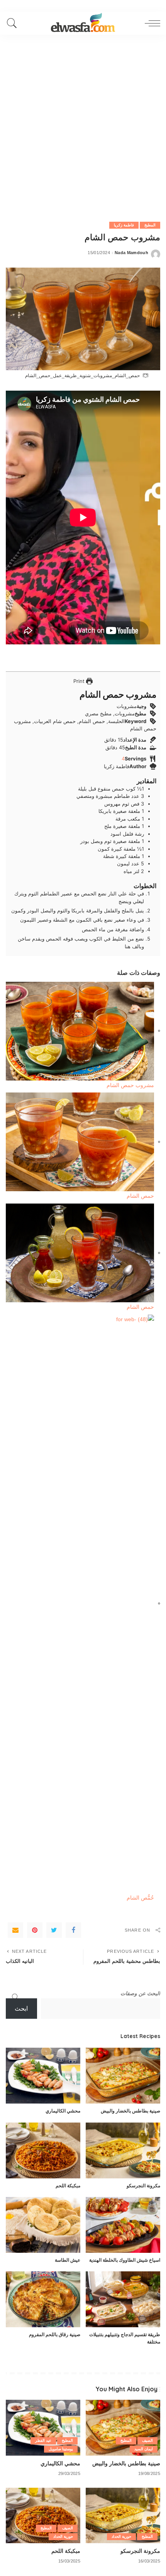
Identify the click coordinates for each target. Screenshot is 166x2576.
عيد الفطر (43, 2440)
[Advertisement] (83, 121)
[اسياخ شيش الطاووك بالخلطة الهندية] (123, 2225)
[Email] (15, 1930)
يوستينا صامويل (61, 2449)
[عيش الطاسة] (43, 2225)
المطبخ (150, 225)
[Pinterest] (35, 1930)
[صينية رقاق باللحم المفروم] (43, 2299)
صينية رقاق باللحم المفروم (55, 2334)
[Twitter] (54, 1930)
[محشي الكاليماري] (43, 2076)
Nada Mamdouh (131, 253)
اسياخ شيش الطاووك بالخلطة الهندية (125, 2260)
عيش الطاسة (68, 2260)
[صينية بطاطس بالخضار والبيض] (123, 2076)
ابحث (21, 2009)
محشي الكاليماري (63, 2111)
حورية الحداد (121, 2536)
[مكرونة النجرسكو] (123, 2150)
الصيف (147, 2440)
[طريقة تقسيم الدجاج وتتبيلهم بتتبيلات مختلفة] (123, 2299)
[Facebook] (73, 1930)
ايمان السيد (144, 2449)
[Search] (14, 23)
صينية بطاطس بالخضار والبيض (130, 2111)
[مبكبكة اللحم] (43, 2150)
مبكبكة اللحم (68, 2186)
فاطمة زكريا (124, 225)
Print (80, 681)
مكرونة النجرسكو (143, 2186)
